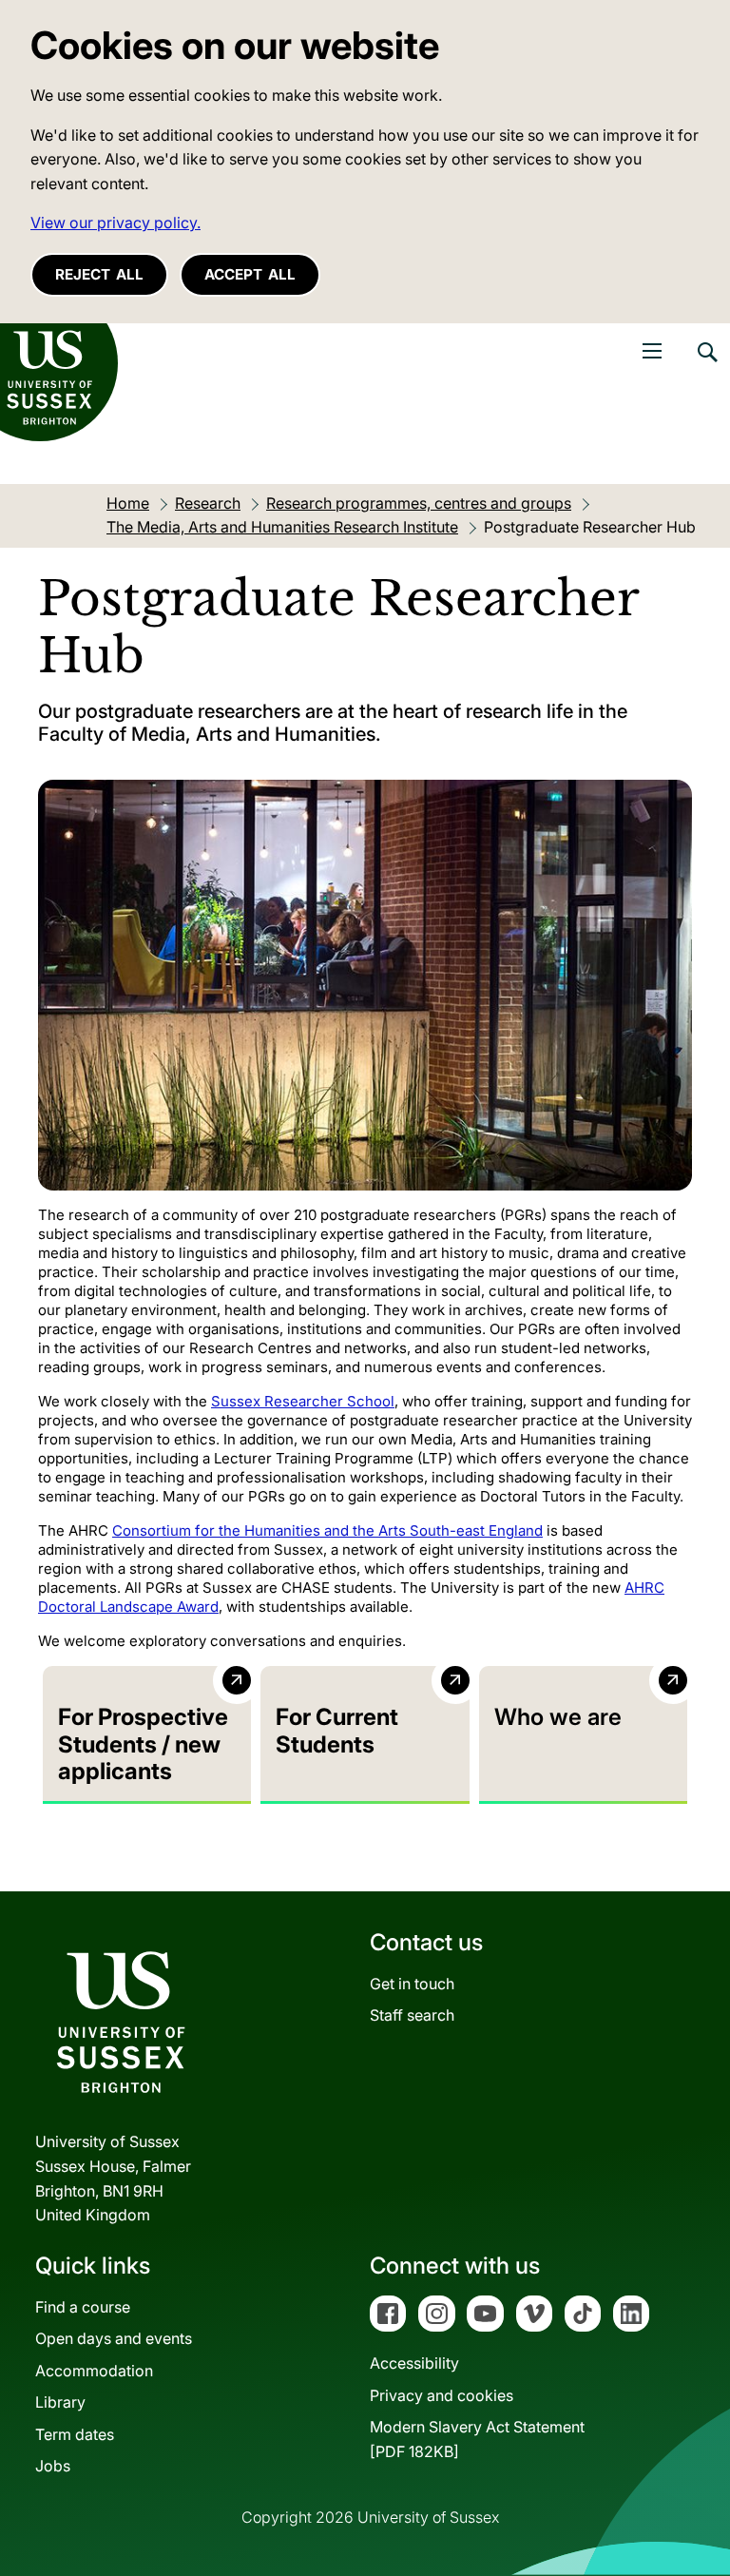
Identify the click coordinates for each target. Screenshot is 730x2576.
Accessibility (414, 2363)
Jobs (53, 2466)
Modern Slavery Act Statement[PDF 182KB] (477, 2439)
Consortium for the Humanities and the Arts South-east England (327, 1530)
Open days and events (114, 2338)
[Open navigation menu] (652, 351)
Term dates (75, 2434)
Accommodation (94, 2371)
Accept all (250, 274)
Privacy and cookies (442, 2395)
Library (60, 2402)
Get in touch (412, 1984)
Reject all (99, 274)
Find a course (83, 2307)
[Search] (706, 366)
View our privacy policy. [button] (115, 223)
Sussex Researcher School (303, 1401)
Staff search (412, 2015)
